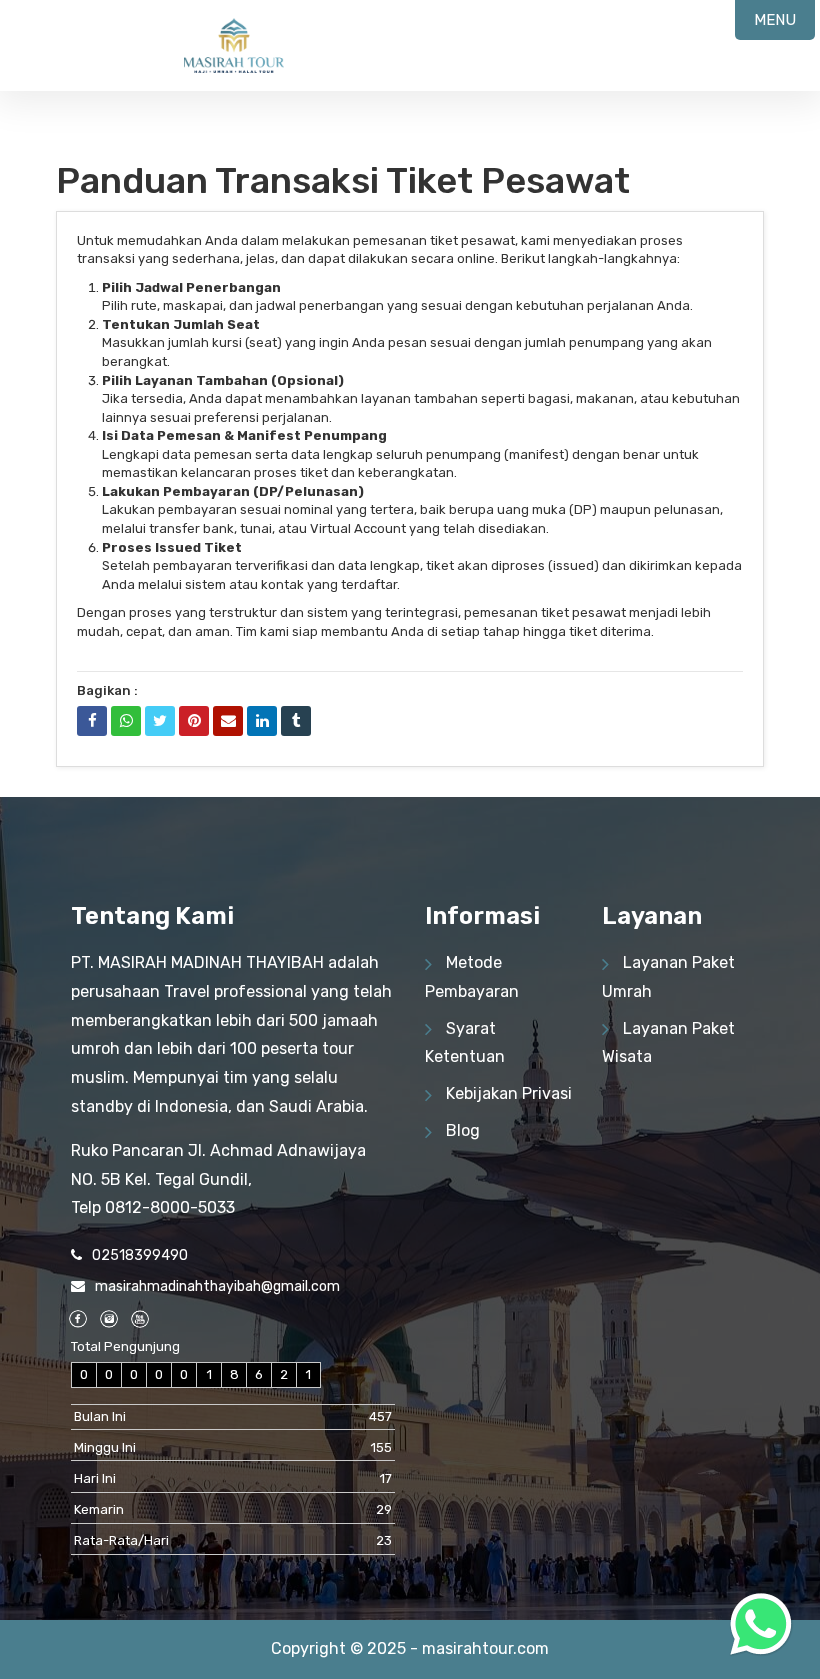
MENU (775, 20)
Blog (463, 1130)
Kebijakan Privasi (509, 1093)
